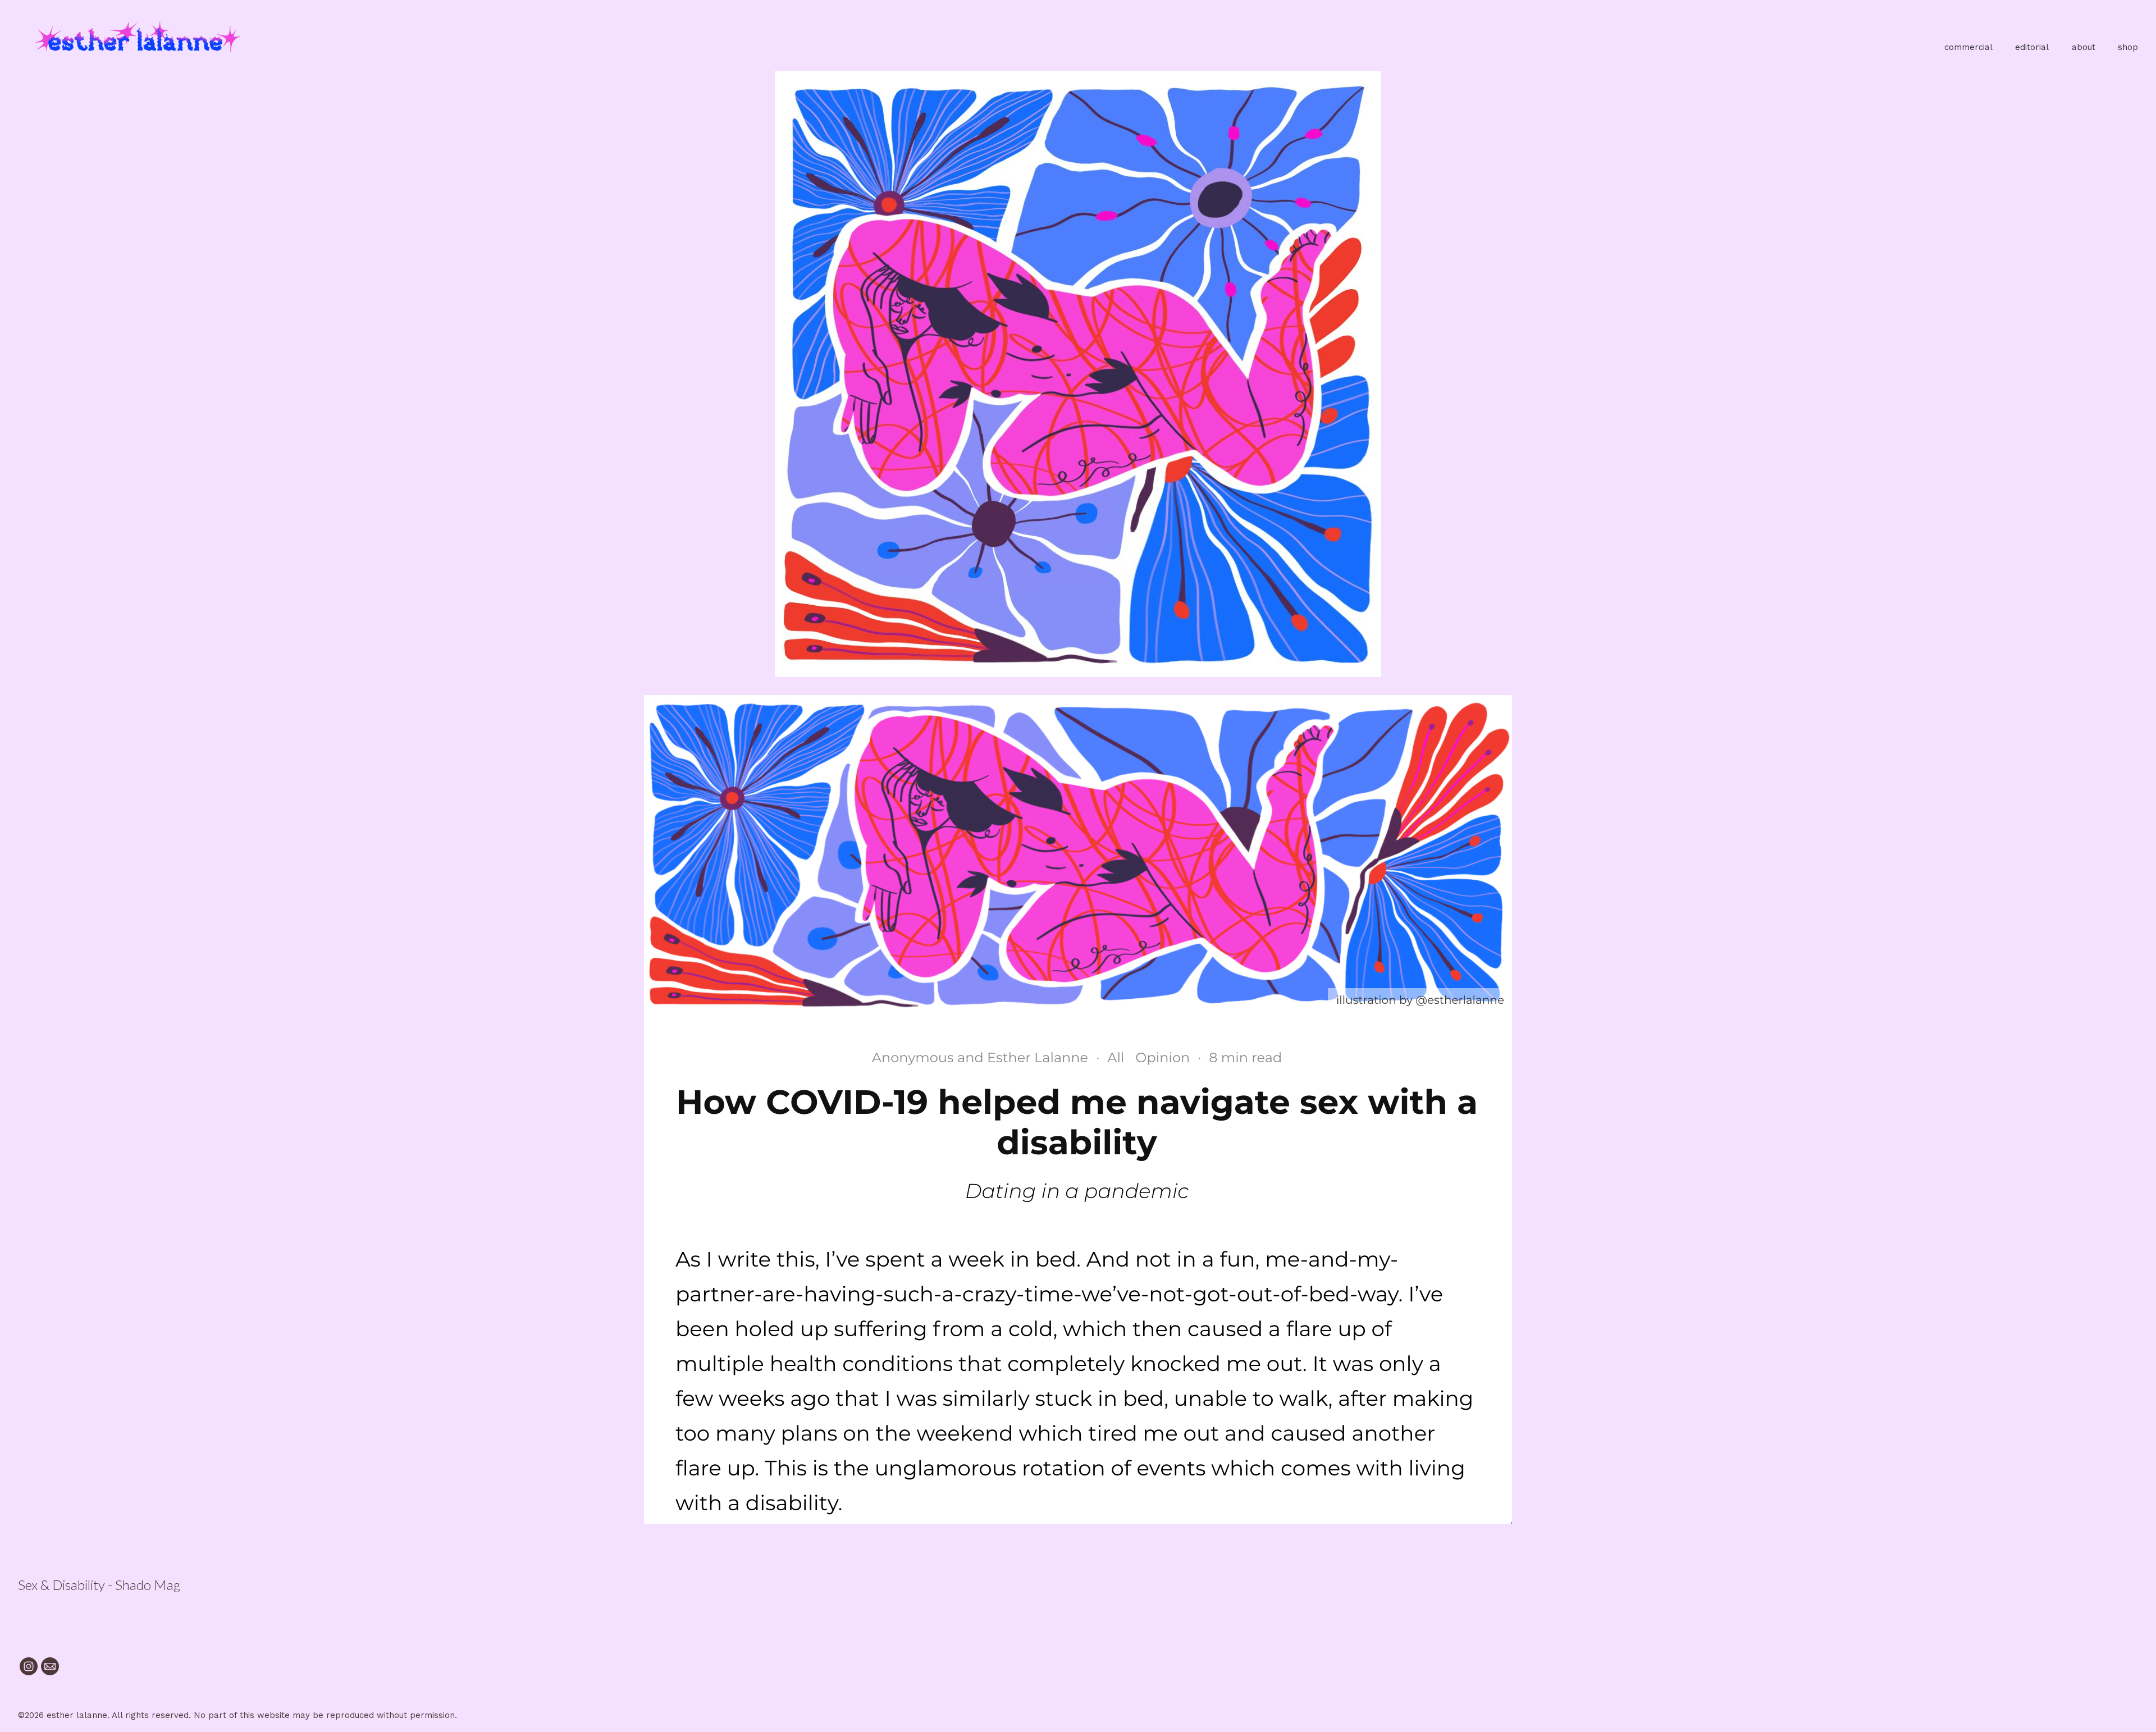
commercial (1968, 47)
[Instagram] (29, 1666)
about (2084, 47)
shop (2128, 47)
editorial (2032, 47)
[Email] (50, 1666)
